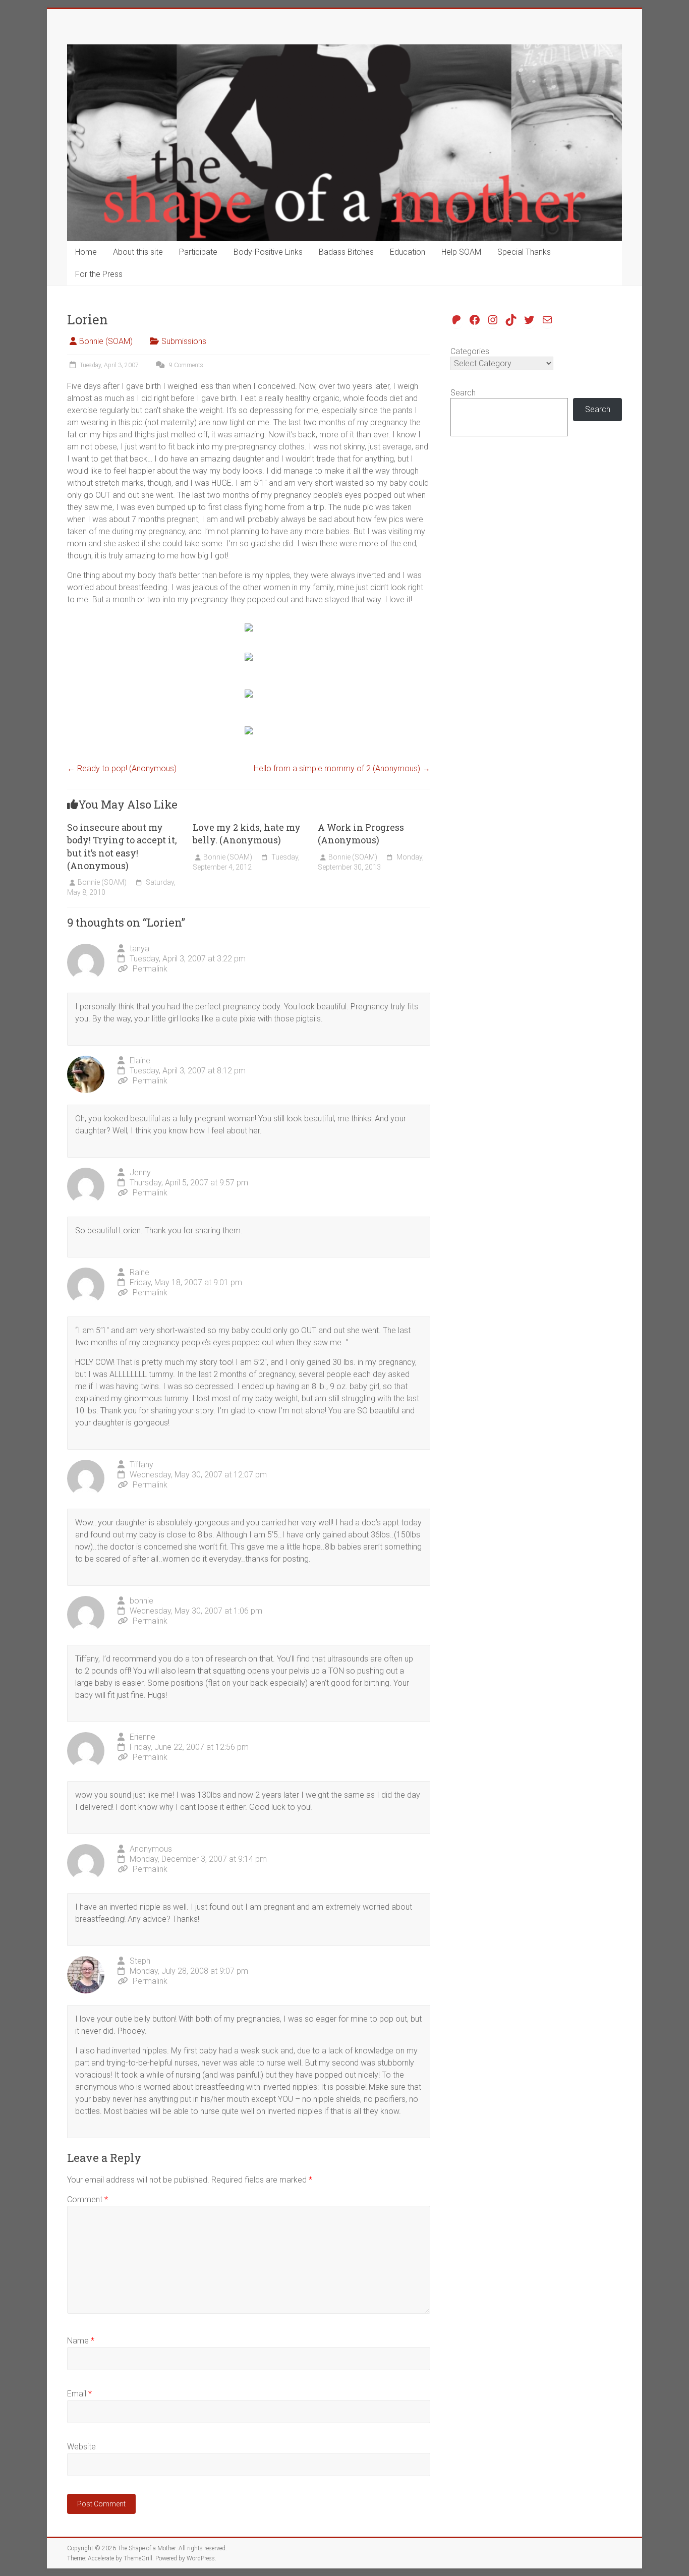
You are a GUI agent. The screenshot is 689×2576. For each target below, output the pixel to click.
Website (81, 2447)
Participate (198, 252)
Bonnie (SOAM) (106, 341)
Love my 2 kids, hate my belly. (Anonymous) (247, 834)
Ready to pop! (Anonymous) (122, 768)
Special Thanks (524, 252)
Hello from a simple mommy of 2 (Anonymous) (342, 768)
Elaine (140, 1061)
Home (86, 252)
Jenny (140, 1172)
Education (408, 252)
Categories (470, 351)
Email (79, 2394)
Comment (88, 2199)
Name (81, 2341)
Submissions (184, 341)
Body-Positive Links (268, 252)
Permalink (150, 969)
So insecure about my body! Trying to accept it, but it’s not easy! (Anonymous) (122, 846)
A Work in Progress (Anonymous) (361, 834)
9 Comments (185, 365)
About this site (138, 252)
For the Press (99, 274)
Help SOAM (461, 252)
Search (463, 393)
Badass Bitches (346, 252)
